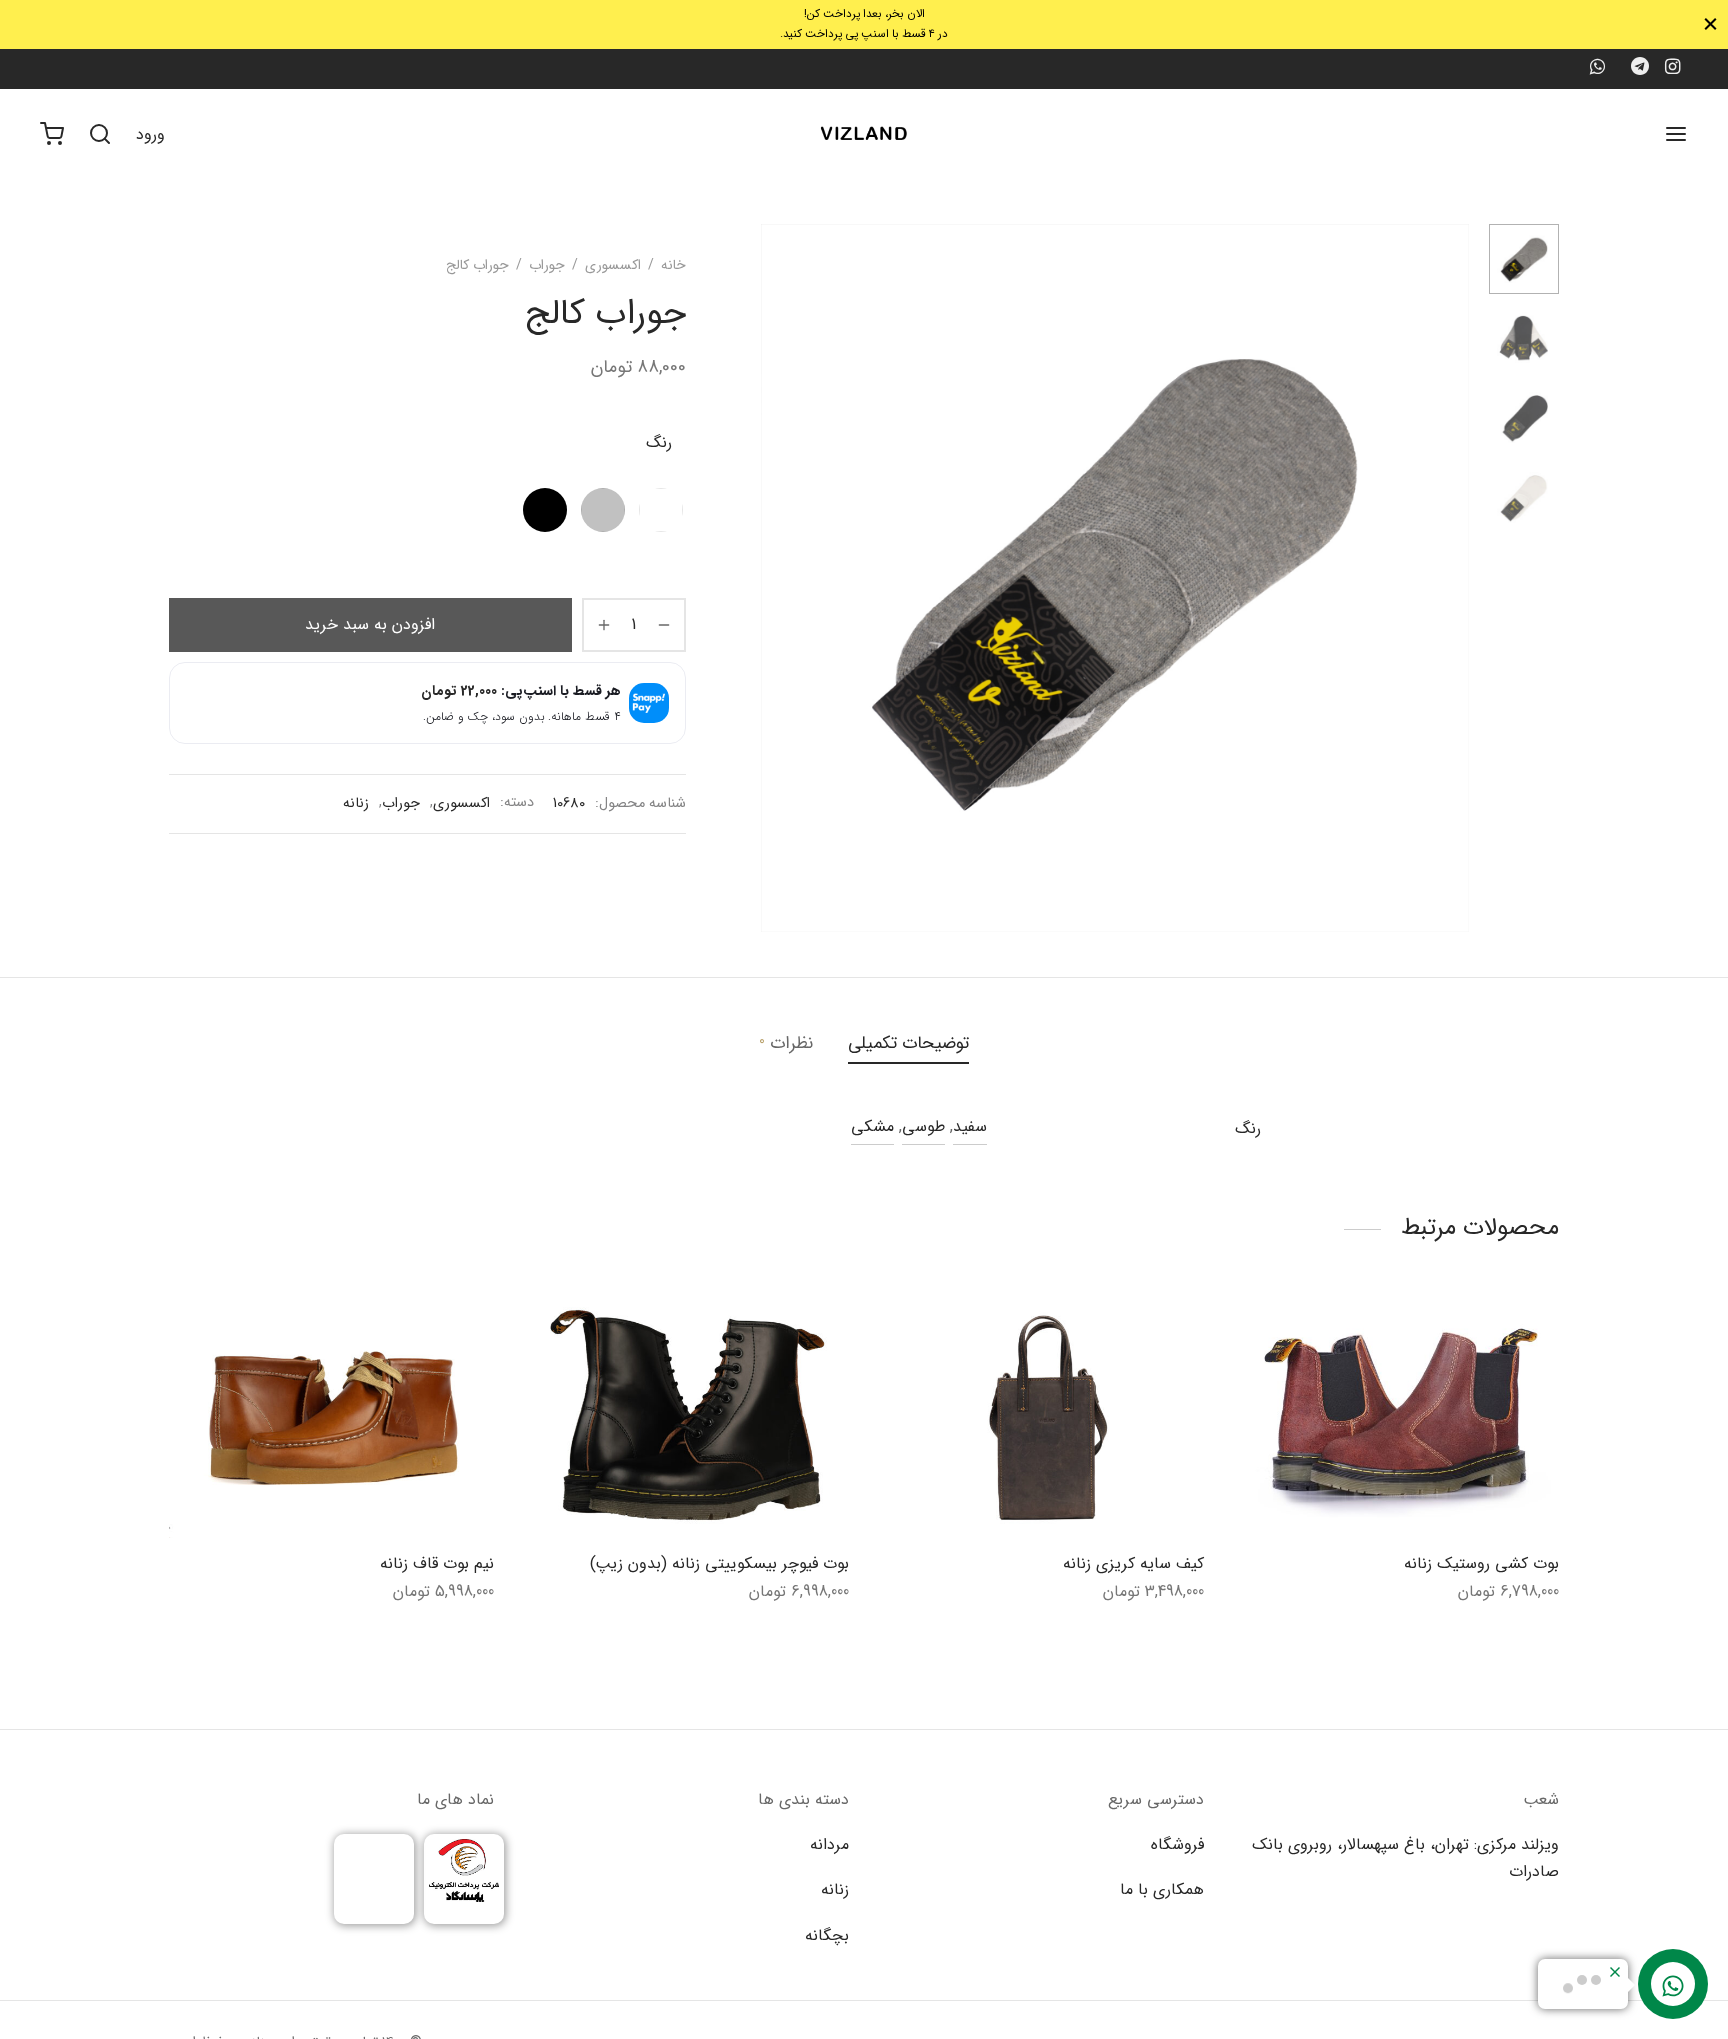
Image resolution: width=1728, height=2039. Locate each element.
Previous (781, 578)
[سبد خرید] (52, 134)
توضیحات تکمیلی (908, 1043)
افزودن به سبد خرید (370, 624)
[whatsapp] (1596, 69)
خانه (673, 265)
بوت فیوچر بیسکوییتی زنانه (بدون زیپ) (719, 1563)
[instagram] (1672, 69)
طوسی (923, 1126)
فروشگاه (1177, 1844)
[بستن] (1710, 24)
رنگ (659, 442)
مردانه (829, 1844)
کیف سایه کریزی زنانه (1133, 1563)
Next (1449, 578)
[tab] (908, 1043)
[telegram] (1640, 69)
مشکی (872, 1126)
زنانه (356, 803)
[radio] (661, 510)
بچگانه (827, 1935)
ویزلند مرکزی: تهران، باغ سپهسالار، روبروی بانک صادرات (1405, 1858)
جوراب (547, 265)
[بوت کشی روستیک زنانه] (1396, 1416)
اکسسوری (613, 265)
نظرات (786, 1043)
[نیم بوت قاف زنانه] (331, 1416)
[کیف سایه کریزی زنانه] (1041, 1416)
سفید (970, 1126)
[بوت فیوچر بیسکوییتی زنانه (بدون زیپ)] (686, 1416)
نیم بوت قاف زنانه (437, 1563)
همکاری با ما (1162, 1889)
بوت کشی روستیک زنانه (1481, 1563)
